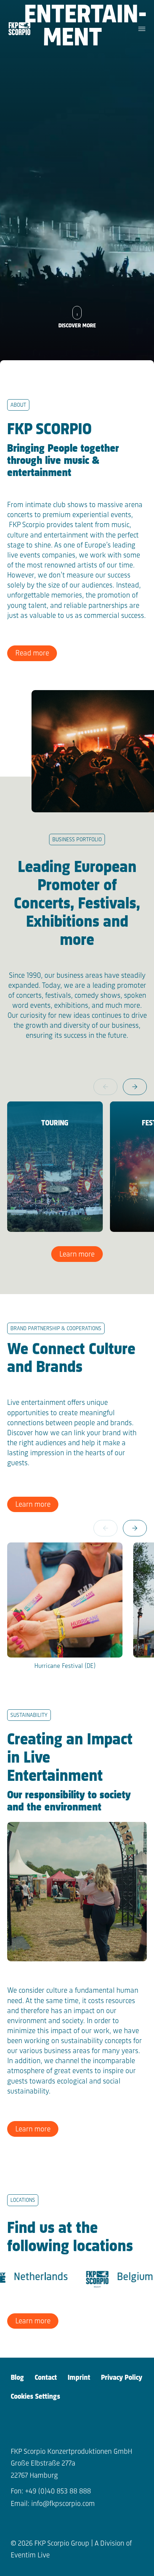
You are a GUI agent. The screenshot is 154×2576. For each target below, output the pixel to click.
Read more (32, 653)
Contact (46, 2378)
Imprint (79, 2378)
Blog (17, 2378)
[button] (135, 1087)
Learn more (77, 1255)
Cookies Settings (35, 2397)
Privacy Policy (122, 2378)
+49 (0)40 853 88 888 (58, 2491)
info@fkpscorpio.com (63, 2504)
